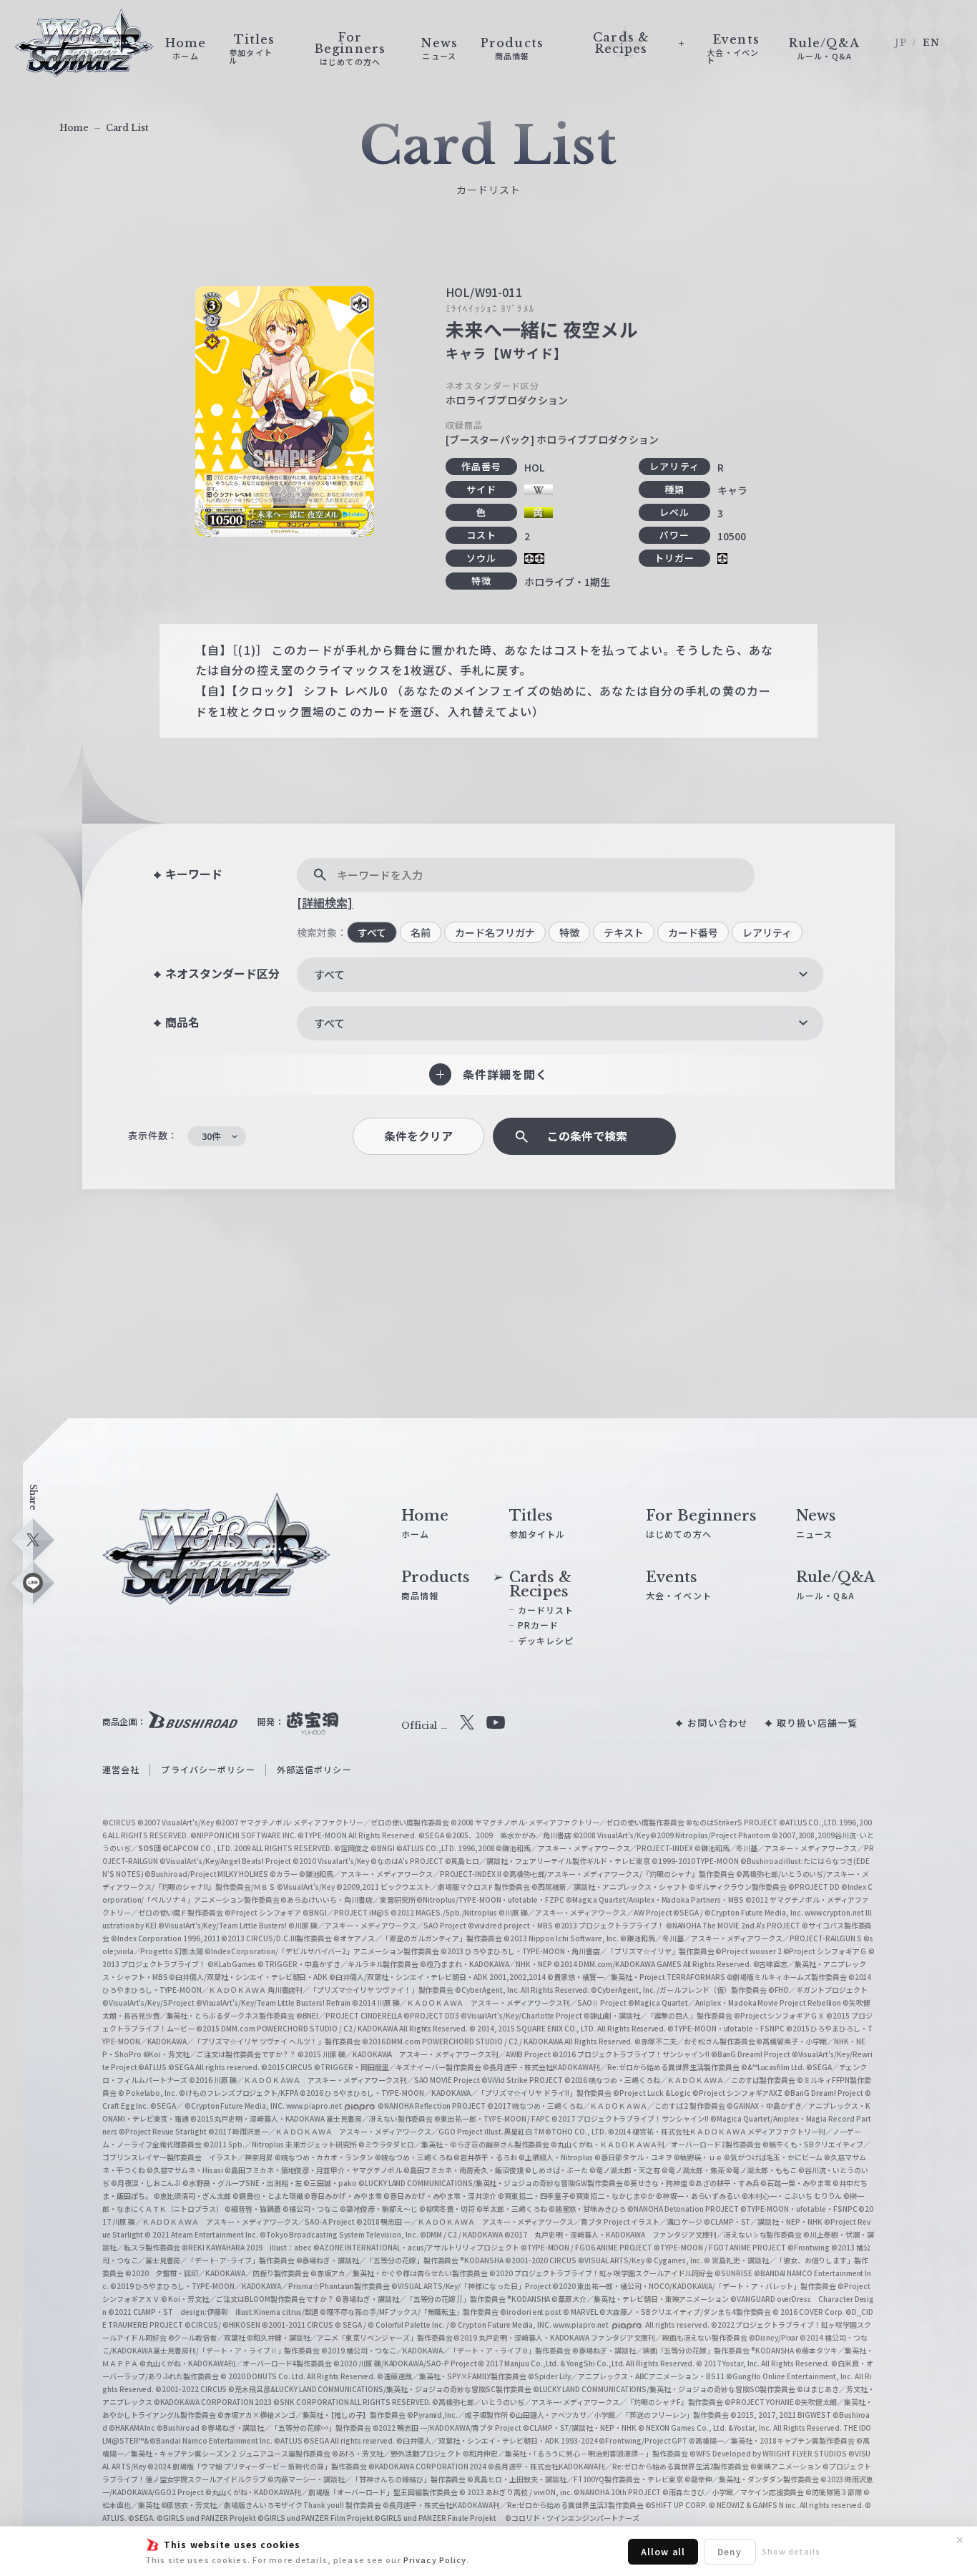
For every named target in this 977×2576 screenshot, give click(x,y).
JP (901, 43)
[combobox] (560, 975)
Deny (730, 2551)
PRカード (539, 1625)
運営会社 (121, 1769)
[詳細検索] (325, 902)
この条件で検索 (587, 1136)
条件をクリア (418, 1136)
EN (931, 43)
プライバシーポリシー (208, 1769)
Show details (791, 2551)
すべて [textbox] (329, 974)
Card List (127, 128)
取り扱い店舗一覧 (817, 1723)
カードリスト (546, 1610)
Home (74, 128)
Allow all (663, 2551)
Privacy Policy (435, 2560)
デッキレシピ (546, 1640)
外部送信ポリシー (314, 1769)
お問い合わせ (718, 1723)
